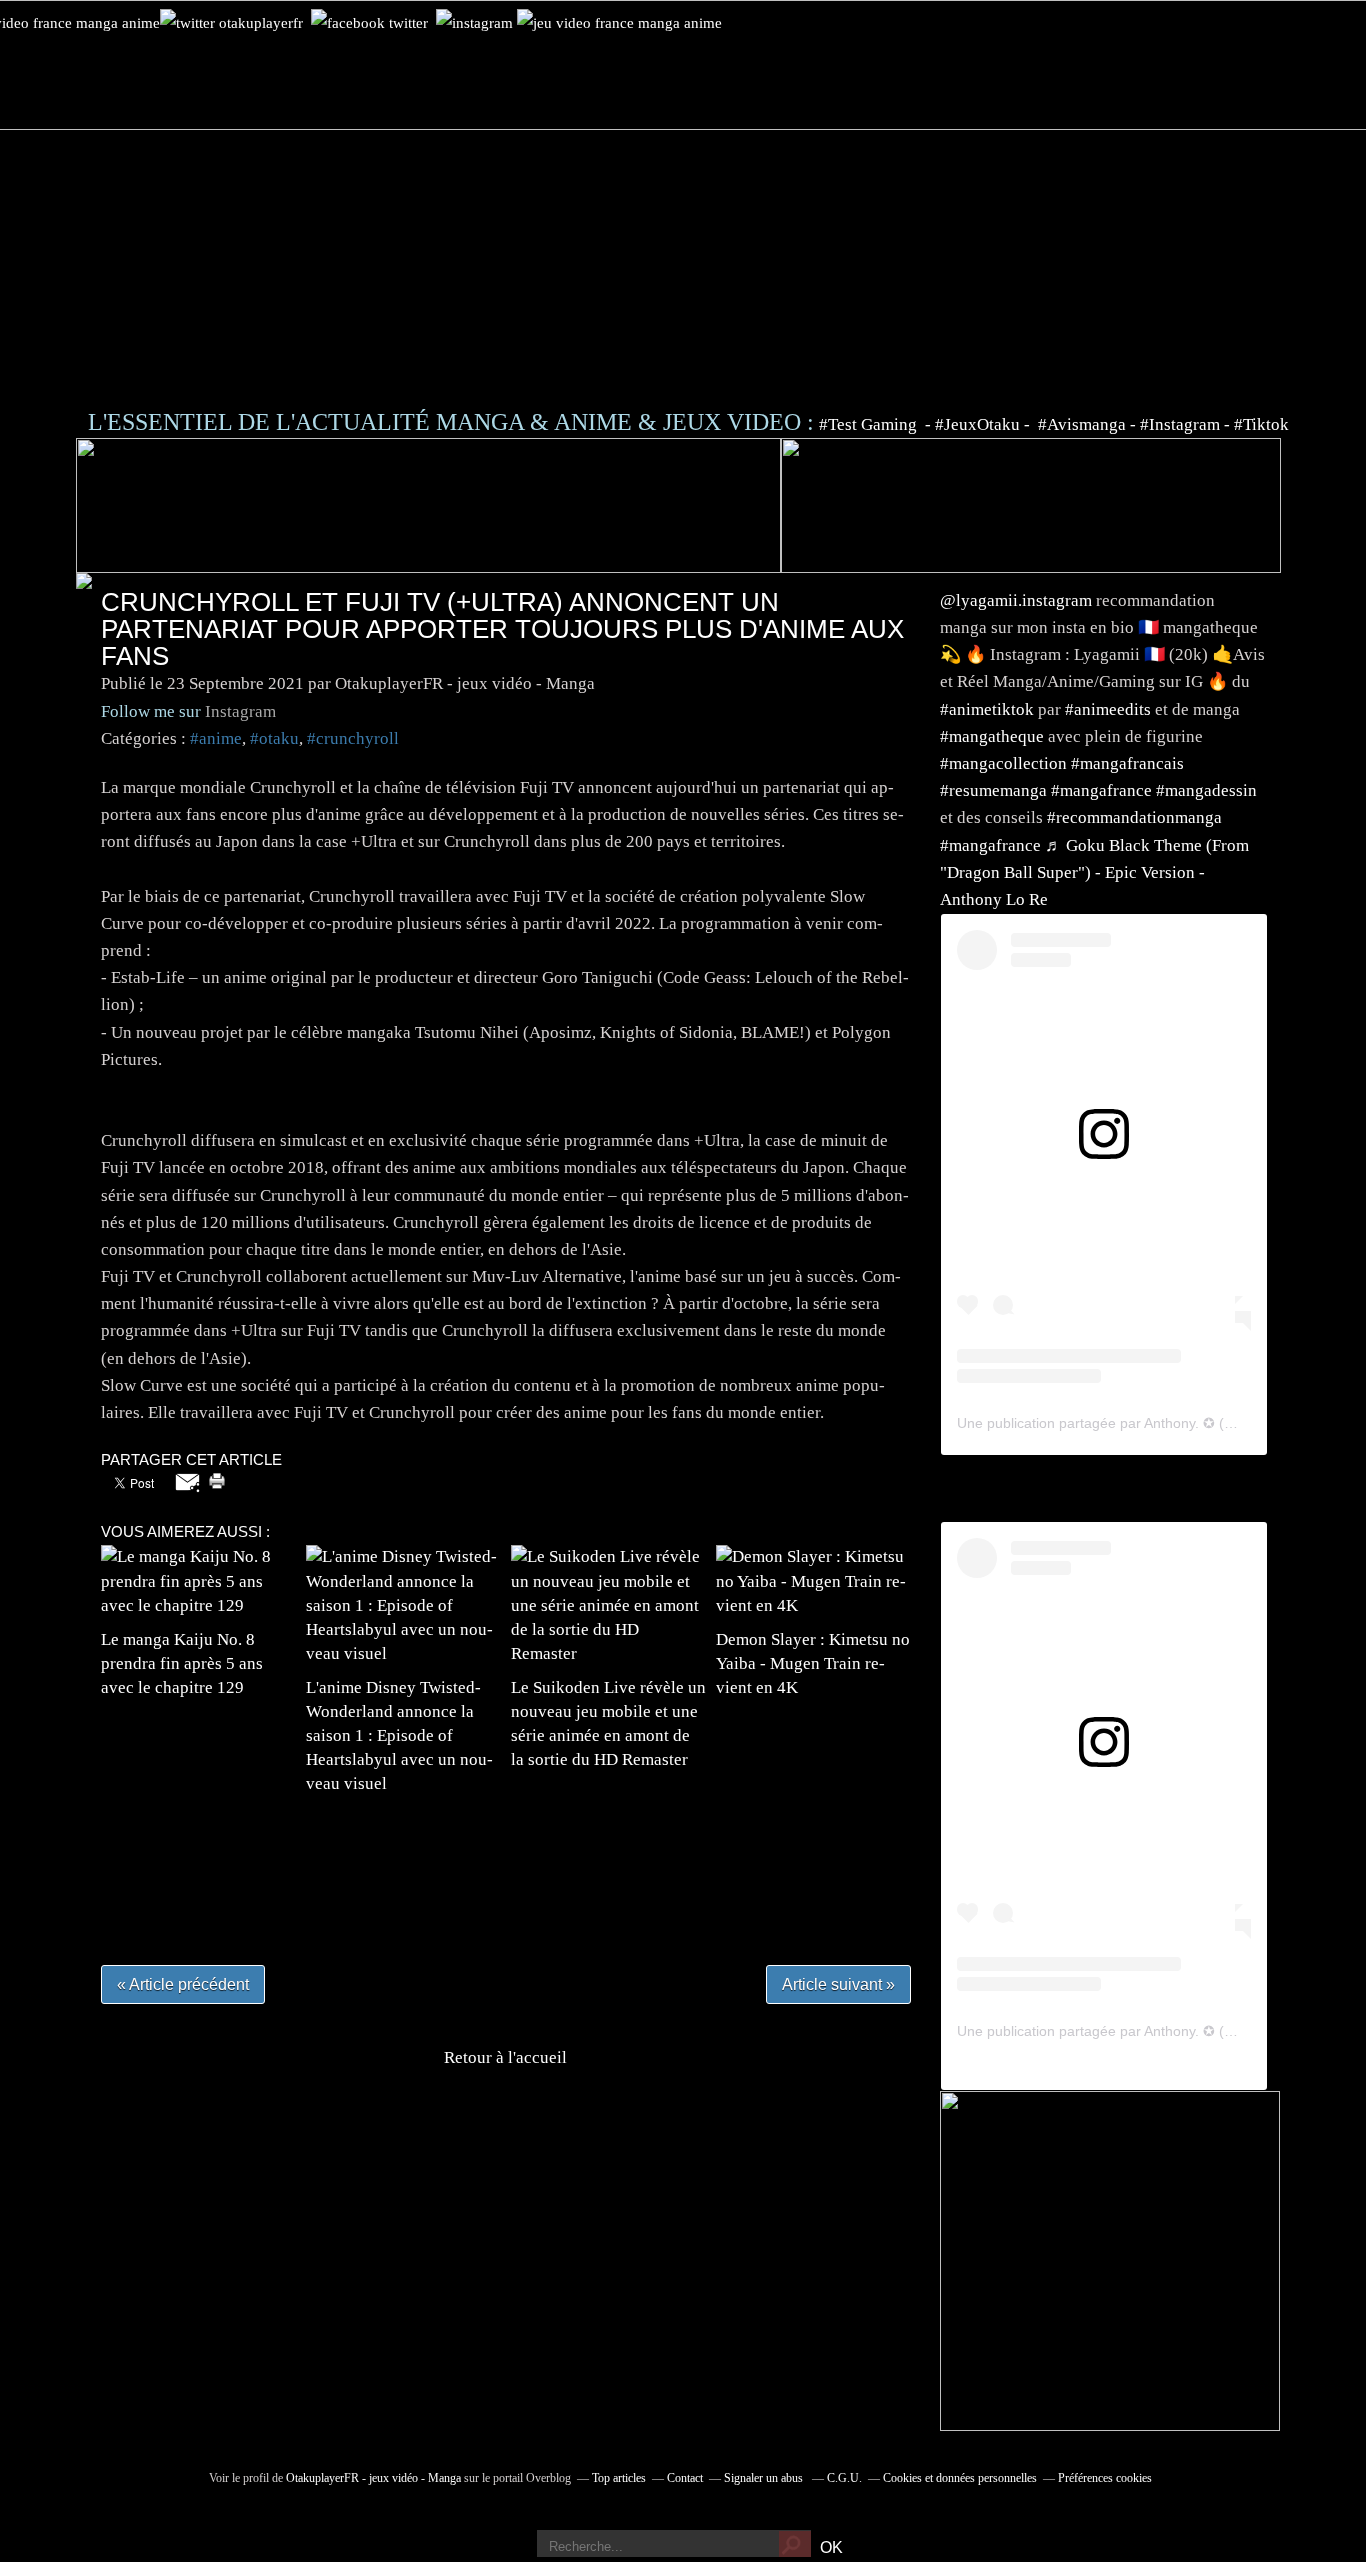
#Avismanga (1084, 424)
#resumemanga (993, 790)
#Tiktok (1261, 424)
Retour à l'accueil (505, 2057)
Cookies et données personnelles (960, 2478)
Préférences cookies (1105, 2478)
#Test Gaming (870, 424)
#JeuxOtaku (977, 424)
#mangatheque (992, 736)
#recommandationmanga (1134, 817)
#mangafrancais (1127, 763)
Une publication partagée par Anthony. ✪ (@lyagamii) (1126, 1423)
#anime (216, 738)
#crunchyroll (353, 738)
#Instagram (1180, 424)
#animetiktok (987, 709)
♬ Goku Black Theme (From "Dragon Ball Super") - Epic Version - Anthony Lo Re (1094, 872)
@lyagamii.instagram (1016, 600)
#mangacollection (1003, 763)
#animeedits (1108, 709)
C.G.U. (844, 2478)
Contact (685, 2478)
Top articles (619, 2478)
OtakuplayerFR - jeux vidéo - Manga (373, 2478)
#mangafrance (1101, 790)
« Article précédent (183, 1984)
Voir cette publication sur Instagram (1079, 1179)
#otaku (274, 738)
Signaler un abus (765, 2478)
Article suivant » (838, 1984)
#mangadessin (1206, 790)
